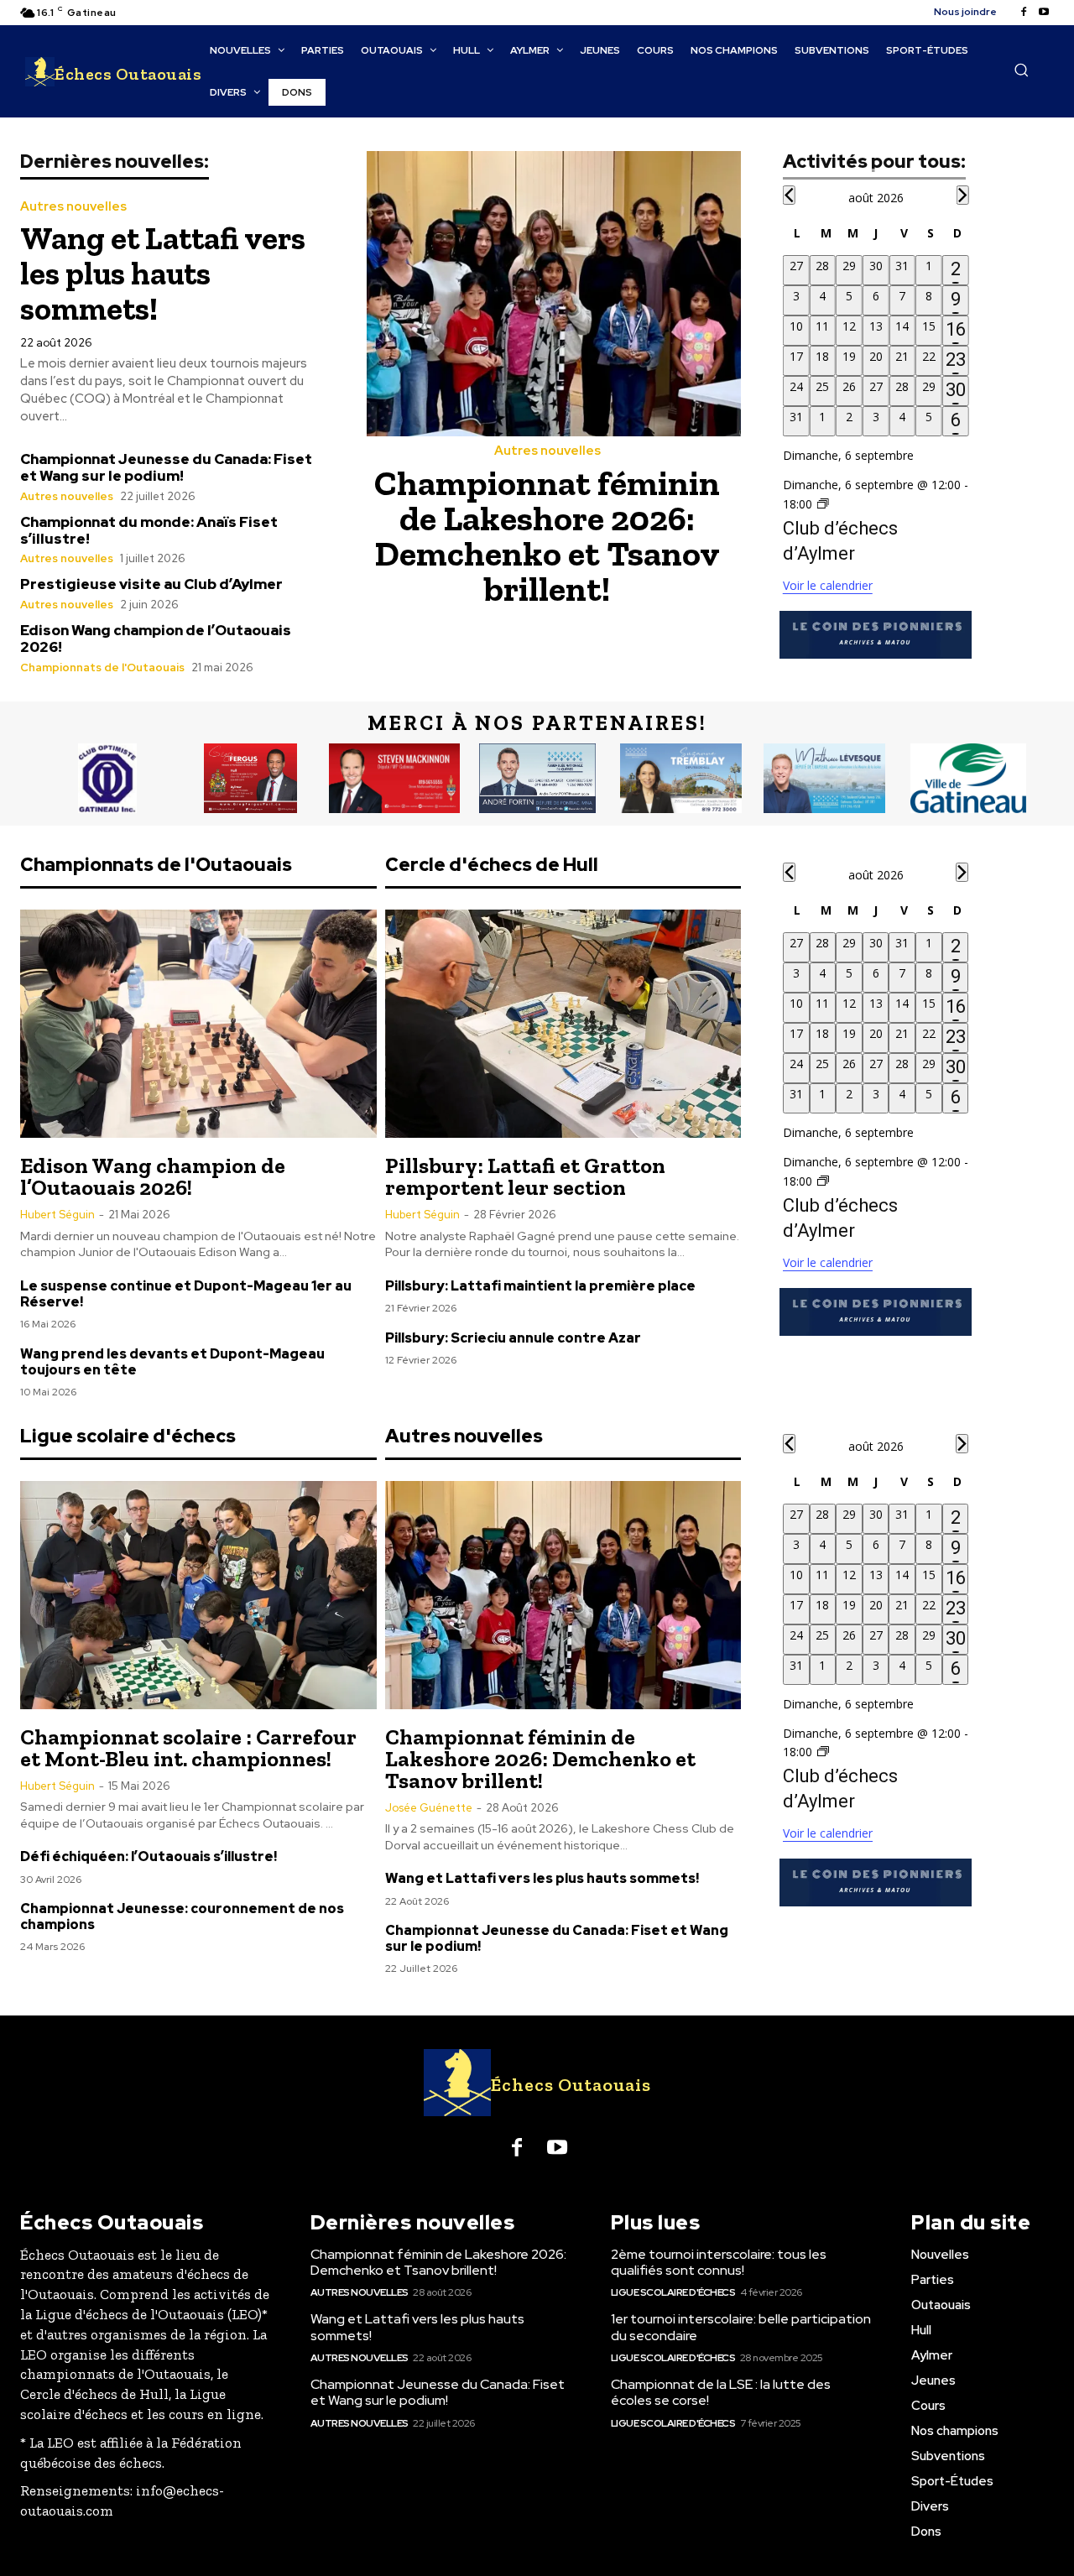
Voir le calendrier (828, 585)
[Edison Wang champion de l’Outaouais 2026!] (198, 1024)
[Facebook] (1024, 13)
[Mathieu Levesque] (824, 779)
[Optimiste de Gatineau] (107, 779)
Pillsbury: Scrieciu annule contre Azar (513, 1338)
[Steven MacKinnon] (394, 779)
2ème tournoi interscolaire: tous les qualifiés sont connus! (719, 2262)
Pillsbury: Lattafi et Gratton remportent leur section (525, 1176)
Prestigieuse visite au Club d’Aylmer (151, 584)
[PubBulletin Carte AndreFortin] (537, 779)
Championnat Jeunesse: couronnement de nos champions (182, 1916)
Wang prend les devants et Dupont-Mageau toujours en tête (172, 1362)
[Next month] (962, 195)
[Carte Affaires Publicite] (250, 779)
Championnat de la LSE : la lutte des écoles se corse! (721, 2392)
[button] (1021, 70)
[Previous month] (789, 195)
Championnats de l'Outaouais (102, 667)
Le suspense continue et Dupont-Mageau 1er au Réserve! (186, 1294)
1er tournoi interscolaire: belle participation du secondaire (741, 2327)
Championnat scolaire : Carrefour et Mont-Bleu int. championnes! (188, 1748)
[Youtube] (1044, 13)
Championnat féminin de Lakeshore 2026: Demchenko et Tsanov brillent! (547, 536)
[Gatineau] (968, 779)
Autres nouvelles (73, 207)
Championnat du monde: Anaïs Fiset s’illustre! (149, 530)
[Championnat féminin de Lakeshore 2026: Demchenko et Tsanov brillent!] (554, 294)
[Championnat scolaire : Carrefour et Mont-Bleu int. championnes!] (198, 1595)
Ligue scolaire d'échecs (673, 2292)
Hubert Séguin (57, 1215)
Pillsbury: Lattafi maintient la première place (540, 1286)
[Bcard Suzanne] (681, 779)
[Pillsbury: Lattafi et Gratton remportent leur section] (563, 1024)
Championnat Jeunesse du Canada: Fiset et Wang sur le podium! (166, 467)
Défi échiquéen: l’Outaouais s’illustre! (149, 1856)
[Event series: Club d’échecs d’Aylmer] (823, 504)
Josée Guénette (429, 1808)
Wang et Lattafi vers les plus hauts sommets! (163, 274)
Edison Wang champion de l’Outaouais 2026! (156, 639)
